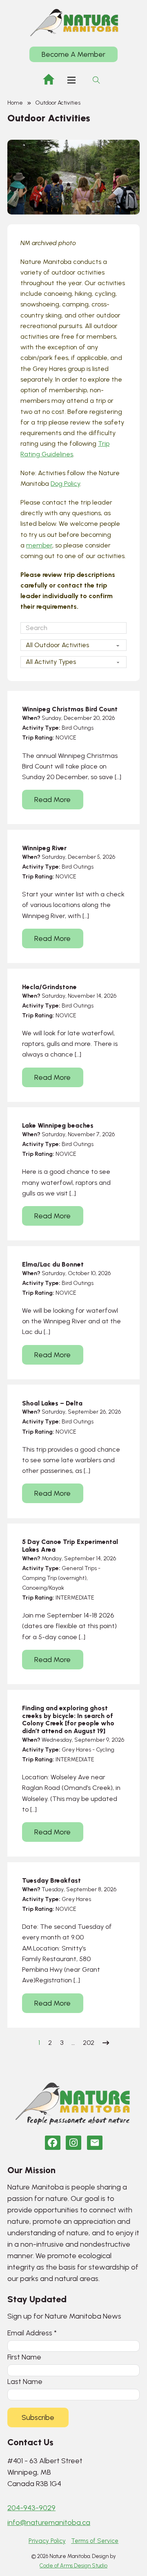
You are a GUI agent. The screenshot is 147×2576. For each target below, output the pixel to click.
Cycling (105, 1750)
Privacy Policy (47, 2541)
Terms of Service (95, 2541)
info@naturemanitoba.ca (49, 2522)
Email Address (32, 2333)
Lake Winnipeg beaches (58, 1125)
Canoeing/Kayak (43, 1588)
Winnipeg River (44, 848)
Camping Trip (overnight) (54, 1578)
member (39, 545)
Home (15, 103)
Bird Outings (78, 728)
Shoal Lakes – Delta (52, 1403)
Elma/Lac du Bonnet (53, 1264)
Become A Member (73, 54)
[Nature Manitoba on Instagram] (73, 2143)
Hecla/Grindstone (49, 987)
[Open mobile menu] (71, 80)
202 (89, 2043)
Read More (52, 800)
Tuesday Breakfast (51, 1880)
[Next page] (106, 2043)
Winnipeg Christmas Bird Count (70, 709)
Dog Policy (65, 484)
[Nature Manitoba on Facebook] (53, 2143)
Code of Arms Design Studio (73, 2566)
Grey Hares (76, 1750)
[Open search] (96, 80)
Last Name (25, 2381)
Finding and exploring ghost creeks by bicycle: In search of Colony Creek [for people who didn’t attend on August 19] (68, 1719)
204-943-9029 (31, 2508)
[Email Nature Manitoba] (95, 2143)
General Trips (79, 1568)
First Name (24, 2357)
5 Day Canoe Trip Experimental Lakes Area (70, 1546)
